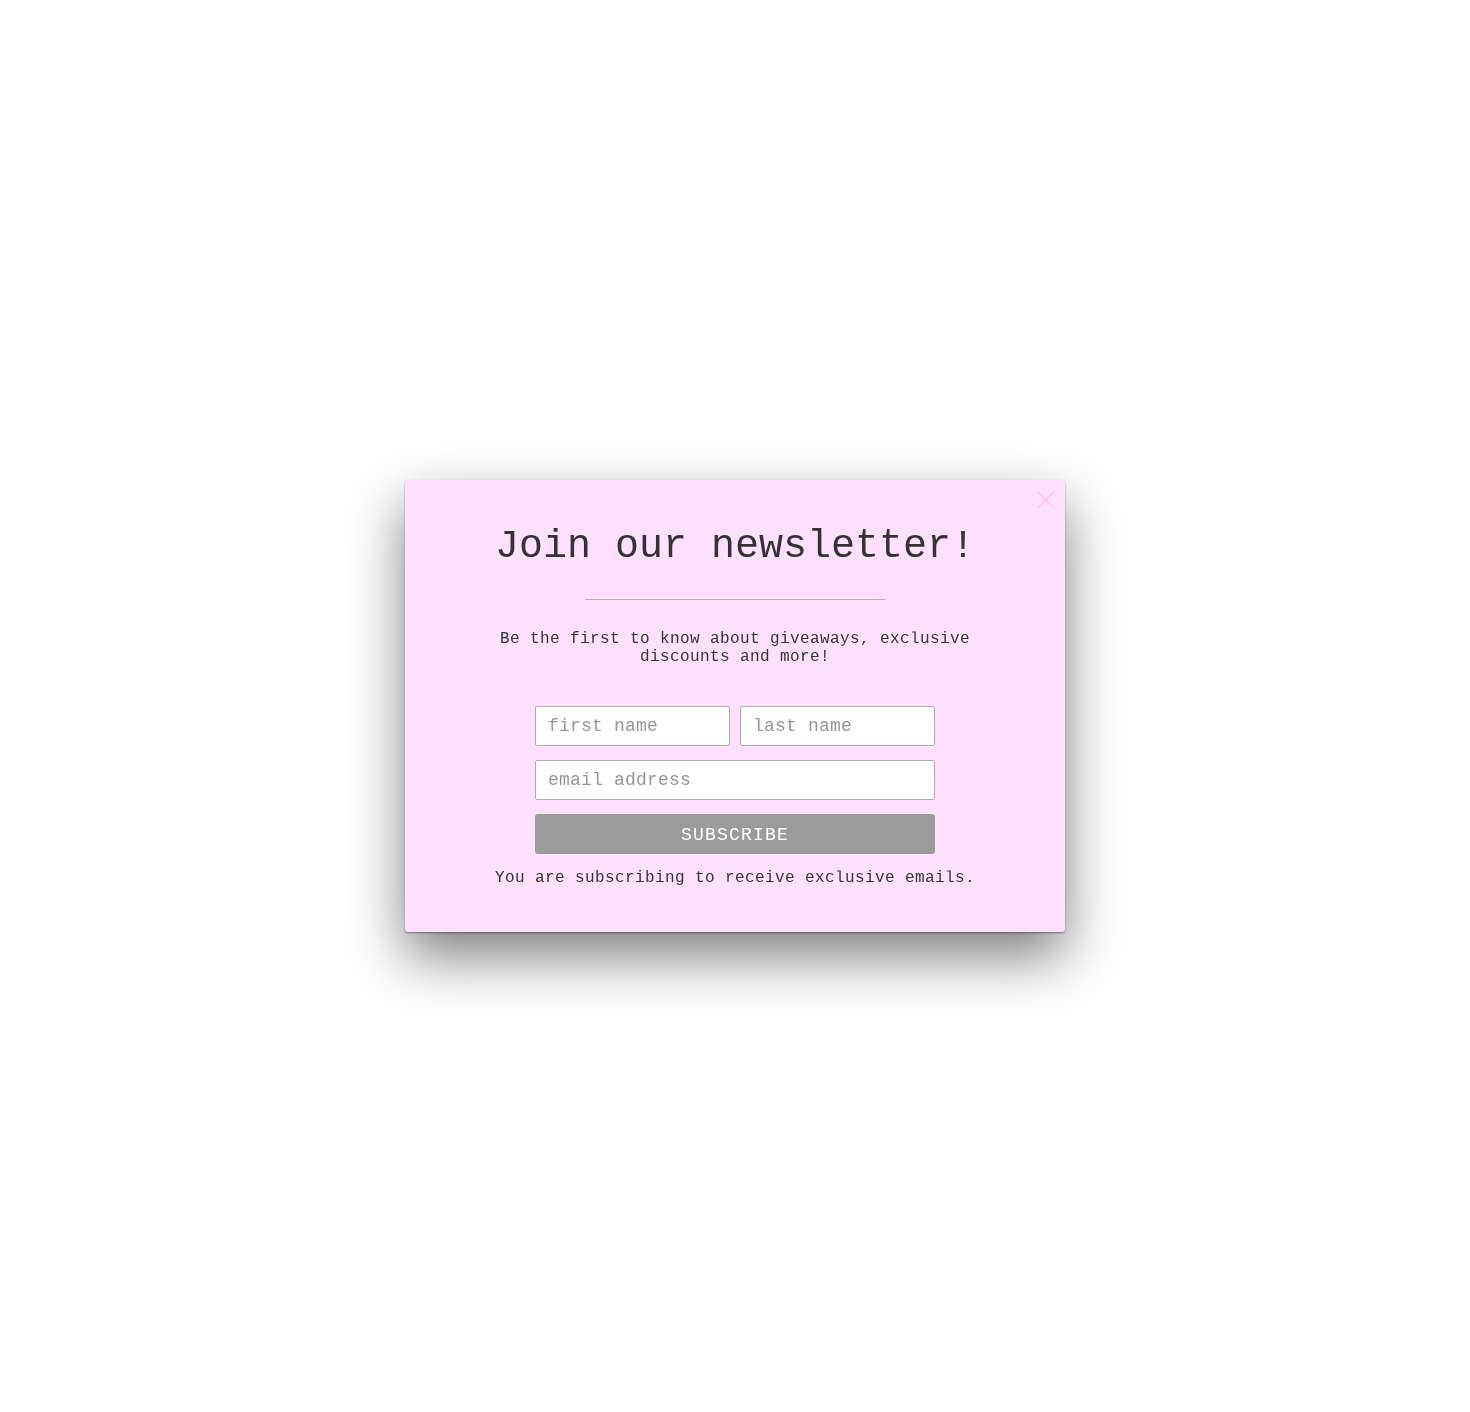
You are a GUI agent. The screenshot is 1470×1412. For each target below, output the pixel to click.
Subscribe (735, 835)
